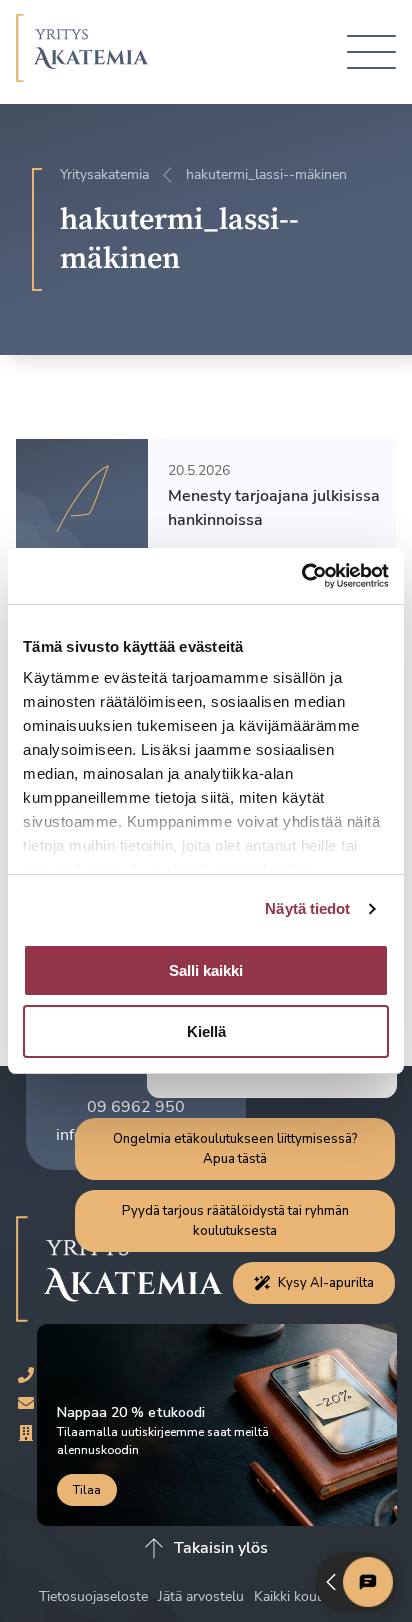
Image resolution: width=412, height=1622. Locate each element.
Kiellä (206, 1031)
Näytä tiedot (307, 908)
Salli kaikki (206, 970)
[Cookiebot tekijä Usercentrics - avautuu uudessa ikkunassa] (301, 576)
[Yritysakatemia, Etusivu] (82, 52)
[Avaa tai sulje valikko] (371, 52)
